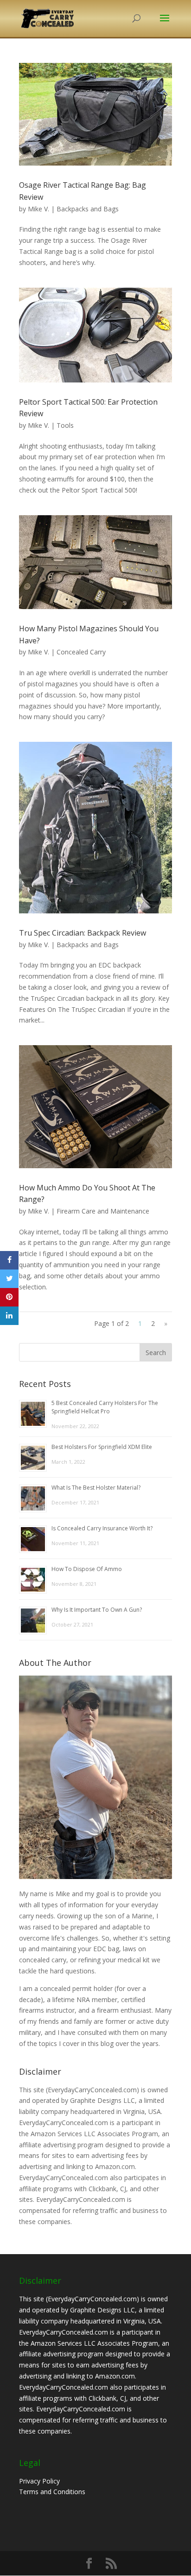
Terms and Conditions (52, 2492)
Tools (65, 425)
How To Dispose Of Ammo (87, 1569)
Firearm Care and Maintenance (103, 1211)
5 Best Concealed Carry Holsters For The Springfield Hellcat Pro (105, 1407)
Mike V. (38, 209)
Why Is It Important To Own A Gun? (97, 1610)
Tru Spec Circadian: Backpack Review (83, 933)
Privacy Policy (39, 2481)
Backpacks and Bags (88, 209)
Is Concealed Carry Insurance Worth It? (102, 1528)
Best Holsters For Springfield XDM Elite (102, 1447)
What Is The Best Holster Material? (96, 1488)
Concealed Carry (81, 652)
